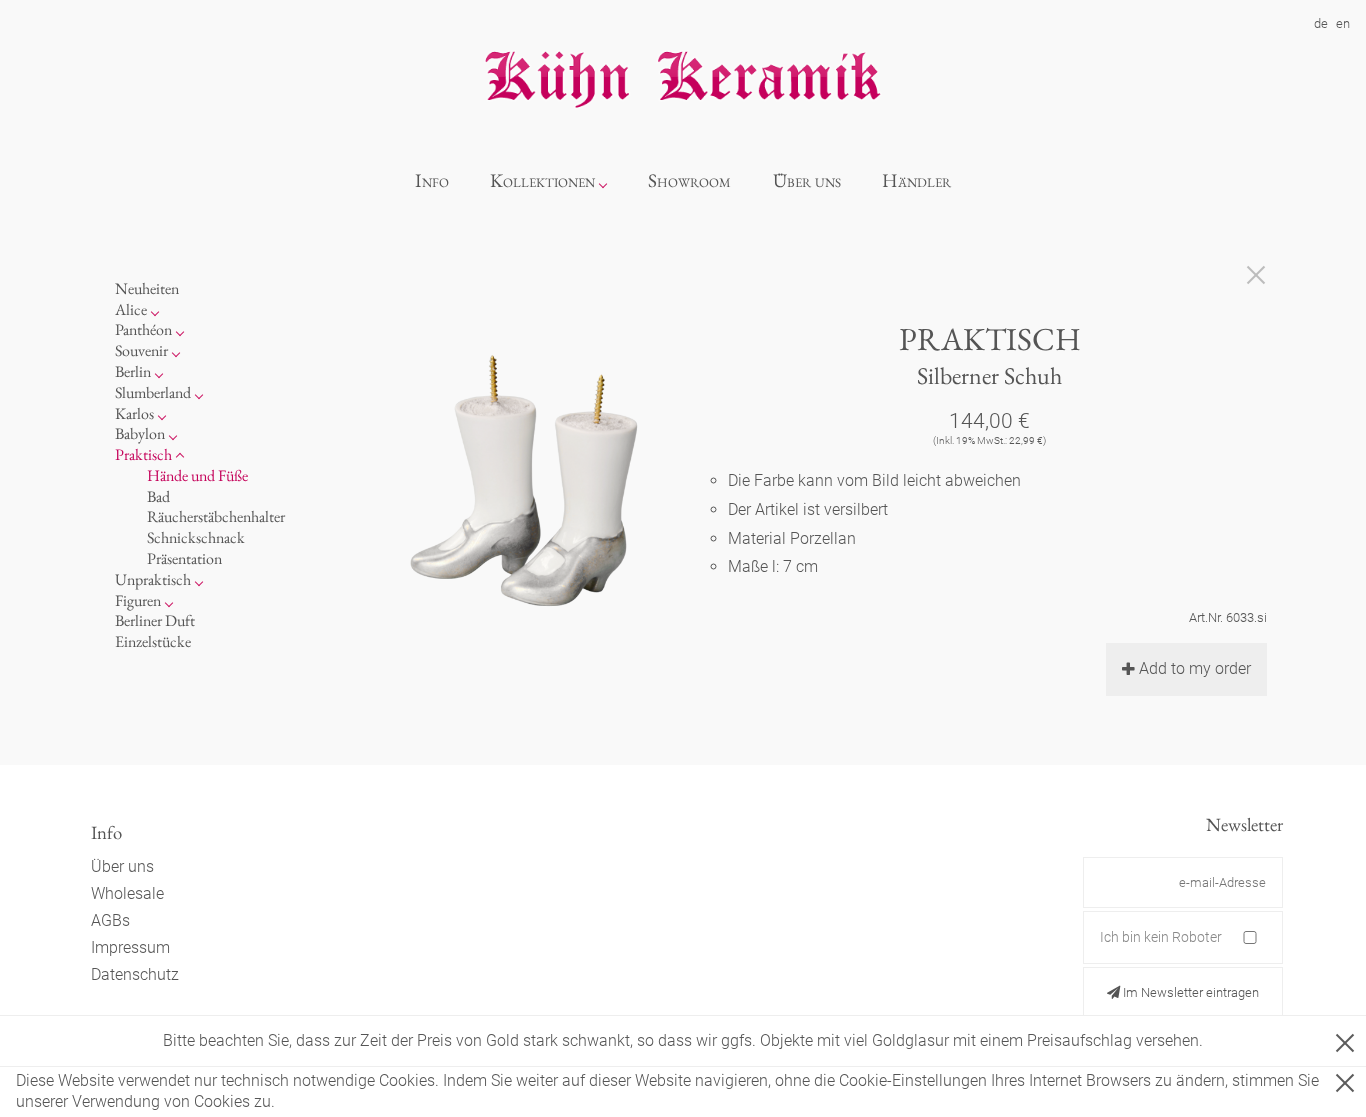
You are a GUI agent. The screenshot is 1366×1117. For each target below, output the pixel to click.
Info (432, 180)
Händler (916, 180)
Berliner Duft (155, 620)
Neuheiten (147, 288)
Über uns (807, 180)
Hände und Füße (197, 475)
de (1321, 23)
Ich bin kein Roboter (1161, 937)
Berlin (133, 371)
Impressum (130, 947)
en (1343, 23)
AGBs (110, 920)
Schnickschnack (196, 537)
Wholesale (127, 893)
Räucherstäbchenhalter (216, 516)
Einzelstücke (153, 641)
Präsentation (184, 558)
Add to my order (1195, 668)
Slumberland (153, 392)
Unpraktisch (153, 579)
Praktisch (143, 454)
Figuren (138, 600)
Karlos (134, 413)
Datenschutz (135, 974)
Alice (131, 309)
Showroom (689, 180)
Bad (158, 496)
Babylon (140, 433)
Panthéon (143, 329)
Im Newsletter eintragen (1189, 992)
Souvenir (141, 350)
